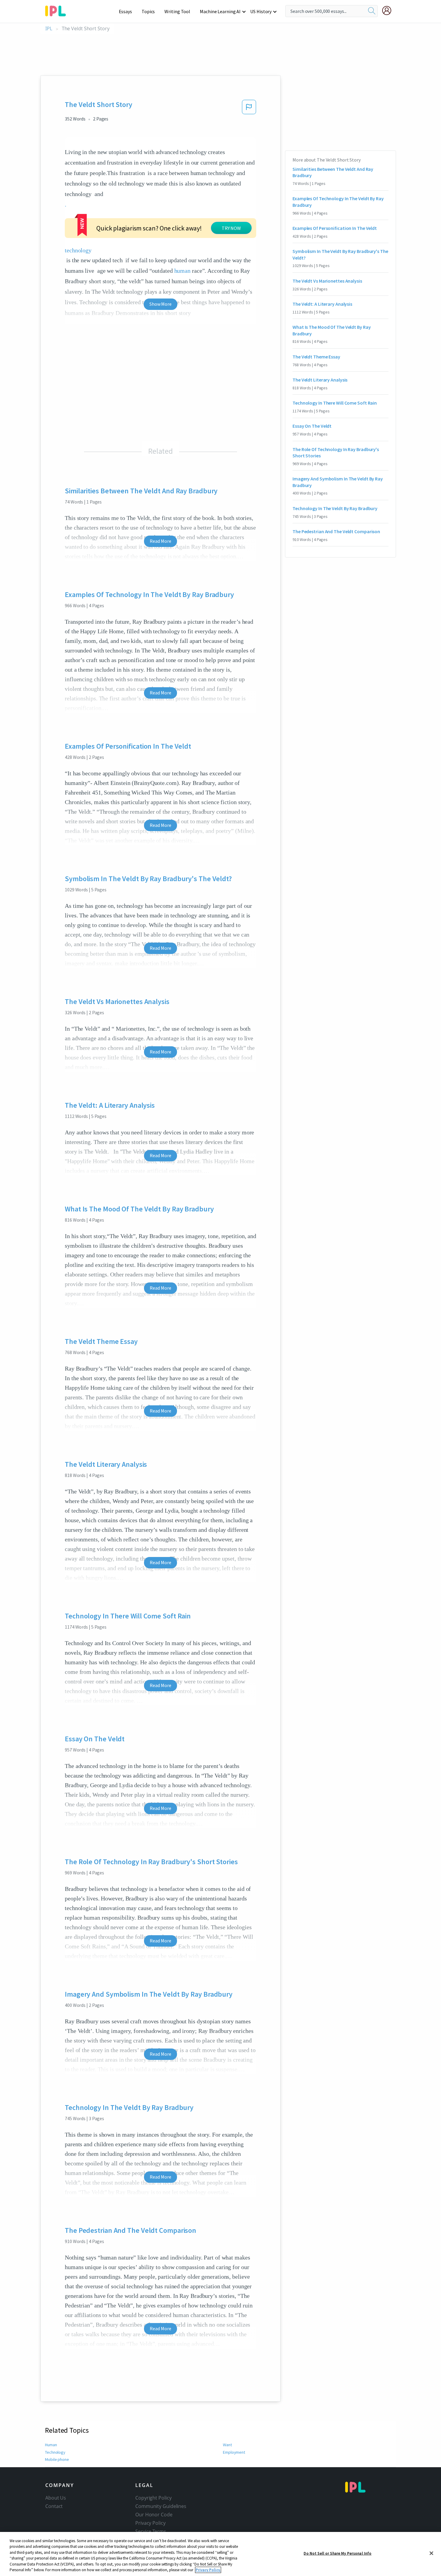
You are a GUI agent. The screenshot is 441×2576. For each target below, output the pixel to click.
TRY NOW (231, 228)
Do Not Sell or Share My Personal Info (337, 2553)
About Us (56, 2498)
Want (227, 2445)
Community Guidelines (161, 2506)
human (183, 271)
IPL (49, 29)
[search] (372, 11)
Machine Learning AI (220, 11)
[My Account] (389, 10)
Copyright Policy (153, 2498)
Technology (55, 2452)
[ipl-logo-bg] (58, 10)
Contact (54, 2506)
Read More (160, 541)
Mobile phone (57, 2459)
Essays (125, 11)
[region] (220, 2554)
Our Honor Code (154, 2515)
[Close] (431, 2553)
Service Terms (151, 2531)
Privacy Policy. (208, 2570)
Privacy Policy (150, 2523)
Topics (148, 11)
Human (51, 2445)
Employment (234, 2452)
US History (261, 11)
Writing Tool (177, 11)
